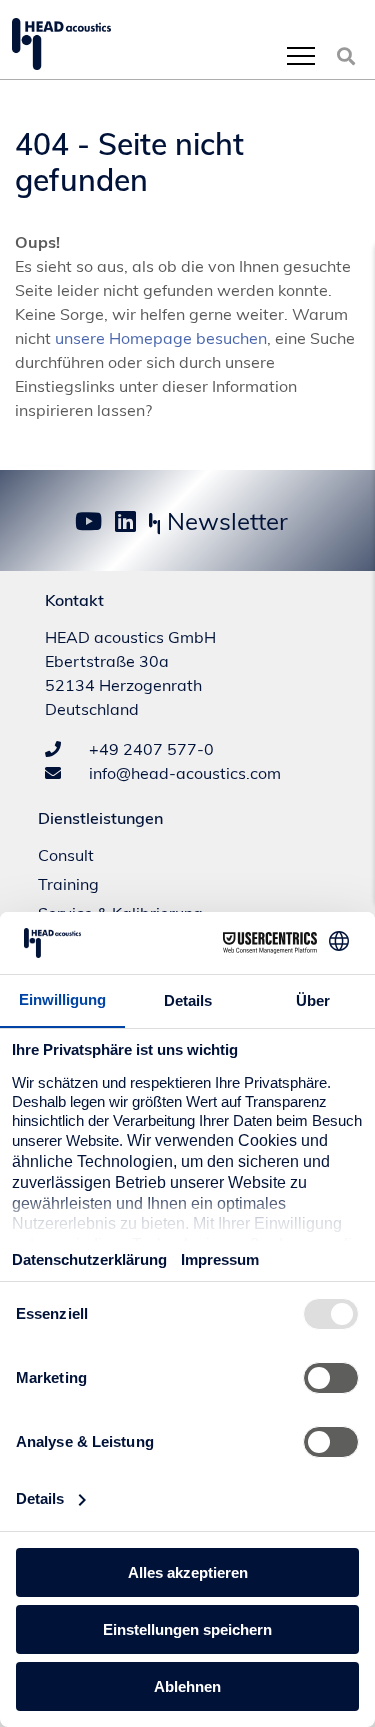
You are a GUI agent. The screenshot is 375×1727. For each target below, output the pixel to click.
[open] (301, 55)
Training (68, 884)
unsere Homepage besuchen (161, 338)
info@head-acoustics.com (183, 773)
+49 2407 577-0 (149, 749)
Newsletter (224, 521)
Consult (66, 855)
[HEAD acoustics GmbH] (61, 44)
